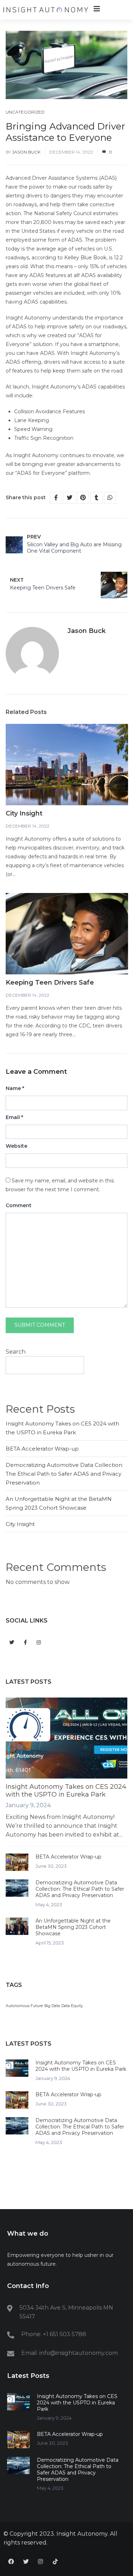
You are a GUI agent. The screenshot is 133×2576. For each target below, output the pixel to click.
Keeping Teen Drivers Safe (50, 982)
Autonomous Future (24, 2006)
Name (15, 1088)
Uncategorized (25, 112)
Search (16, 1352)
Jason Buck (26, 152)
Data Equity (72, 2006)
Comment (19, 1205)
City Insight (24, 813)
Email (14, 1117)
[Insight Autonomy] (46, 10)
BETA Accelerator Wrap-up (42, 1449)
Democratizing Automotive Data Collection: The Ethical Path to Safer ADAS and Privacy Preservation (64, 1474)
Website (16, 1146)
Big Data (52, 2006)
